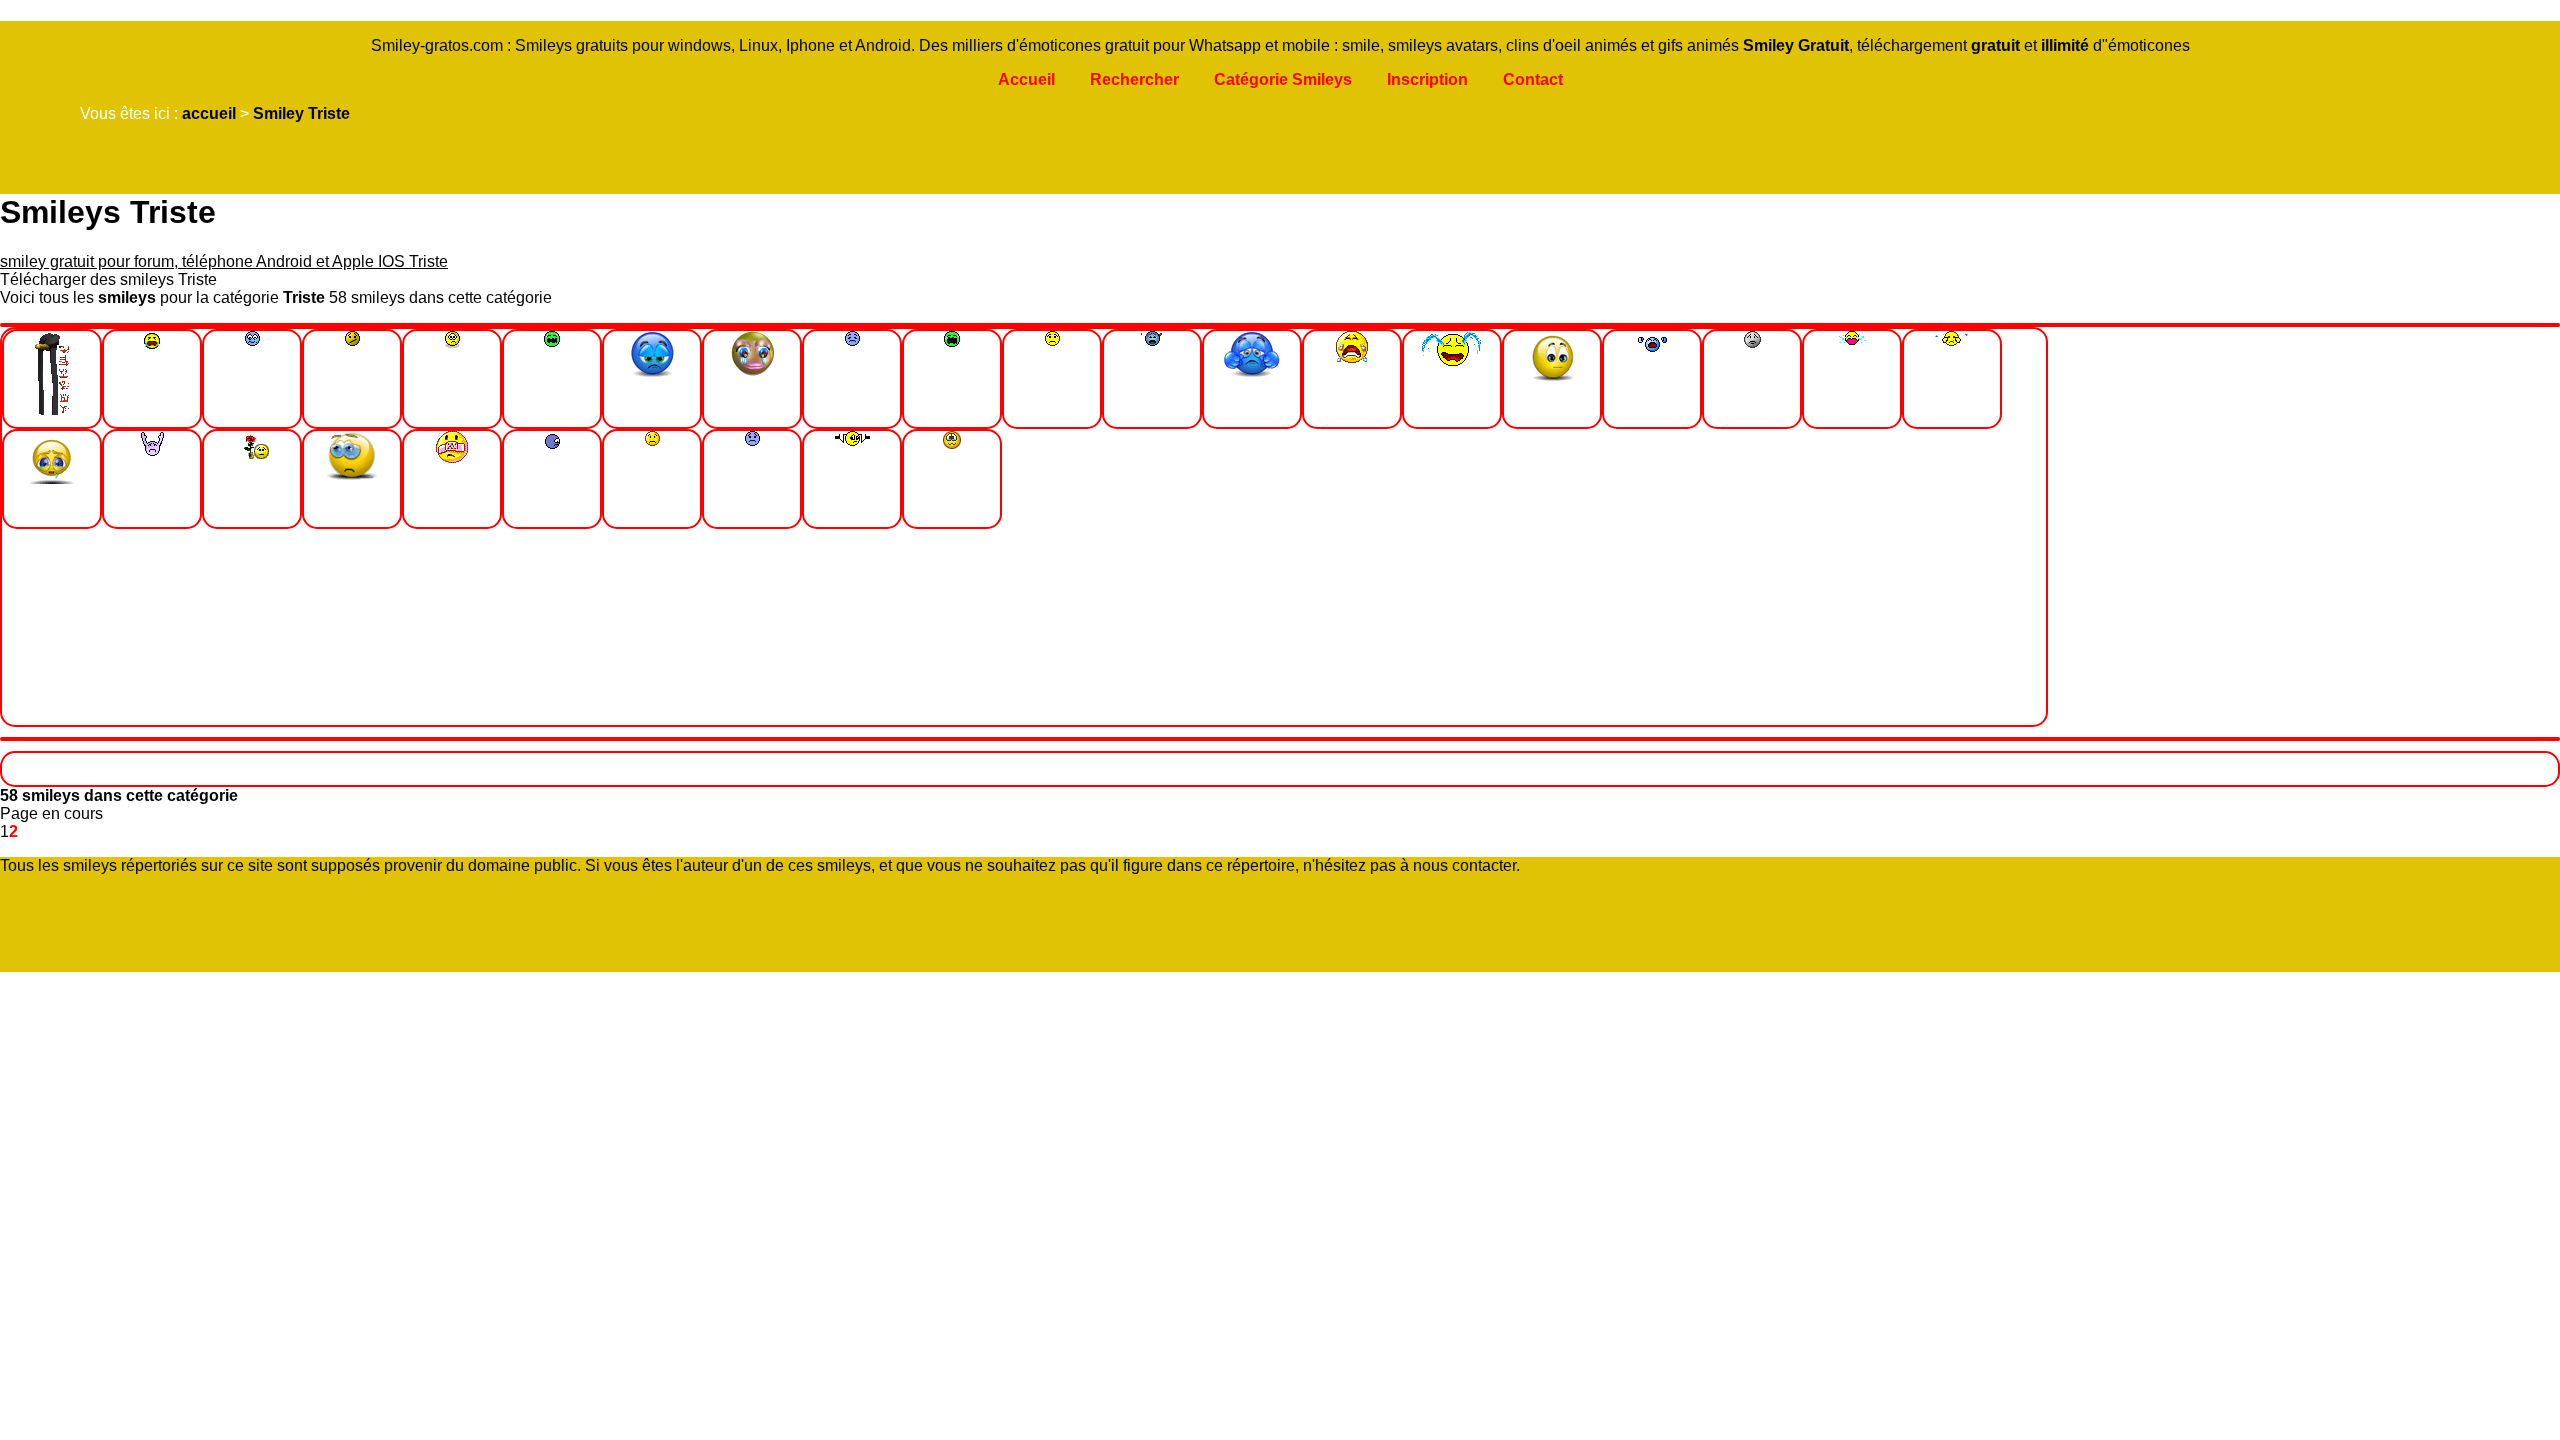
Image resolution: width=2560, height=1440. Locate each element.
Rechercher (1134, 79)
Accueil (1026, 79)
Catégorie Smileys (1283, 79)
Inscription (1427, 79)
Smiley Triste (301, 113)
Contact (1533, 79)
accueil (209, 113)
